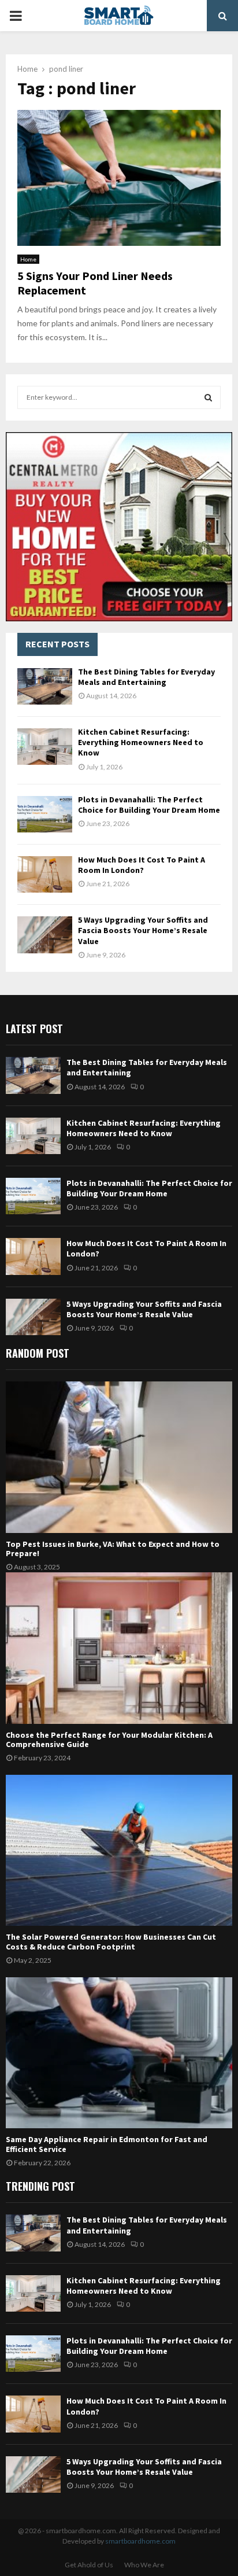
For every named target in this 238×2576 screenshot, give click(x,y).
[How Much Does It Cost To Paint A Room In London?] (45, 874)
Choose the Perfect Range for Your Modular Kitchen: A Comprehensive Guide (109, 1740)
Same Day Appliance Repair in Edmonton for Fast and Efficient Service (107, 2144)
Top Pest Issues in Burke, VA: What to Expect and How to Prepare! (113, 1549)
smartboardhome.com (140, 2541)
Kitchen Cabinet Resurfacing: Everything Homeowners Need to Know (141, 742)
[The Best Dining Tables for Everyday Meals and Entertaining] (45, 686)
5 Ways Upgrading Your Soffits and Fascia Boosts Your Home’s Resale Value (143, 930)
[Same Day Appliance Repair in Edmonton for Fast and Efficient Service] (119, 2053)
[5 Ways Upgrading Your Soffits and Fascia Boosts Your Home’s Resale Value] (45, 935)
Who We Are (144, 2565)
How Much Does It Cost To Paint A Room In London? (142, 865)
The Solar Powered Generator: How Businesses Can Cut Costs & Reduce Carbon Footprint (111, 1942)
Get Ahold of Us (89, 2565)
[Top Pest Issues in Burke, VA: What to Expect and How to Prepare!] (119, 1457)
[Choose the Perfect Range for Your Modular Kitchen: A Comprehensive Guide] (119, 1648)
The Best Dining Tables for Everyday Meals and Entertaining (146, 677)
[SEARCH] (208, 397)
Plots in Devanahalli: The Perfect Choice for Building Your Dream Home (149, 805)
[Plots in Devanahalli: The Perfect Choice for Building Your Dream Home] (45, 814)
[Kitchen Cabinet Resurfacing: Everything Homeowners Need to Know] (45, 747)
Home (28, 259)
